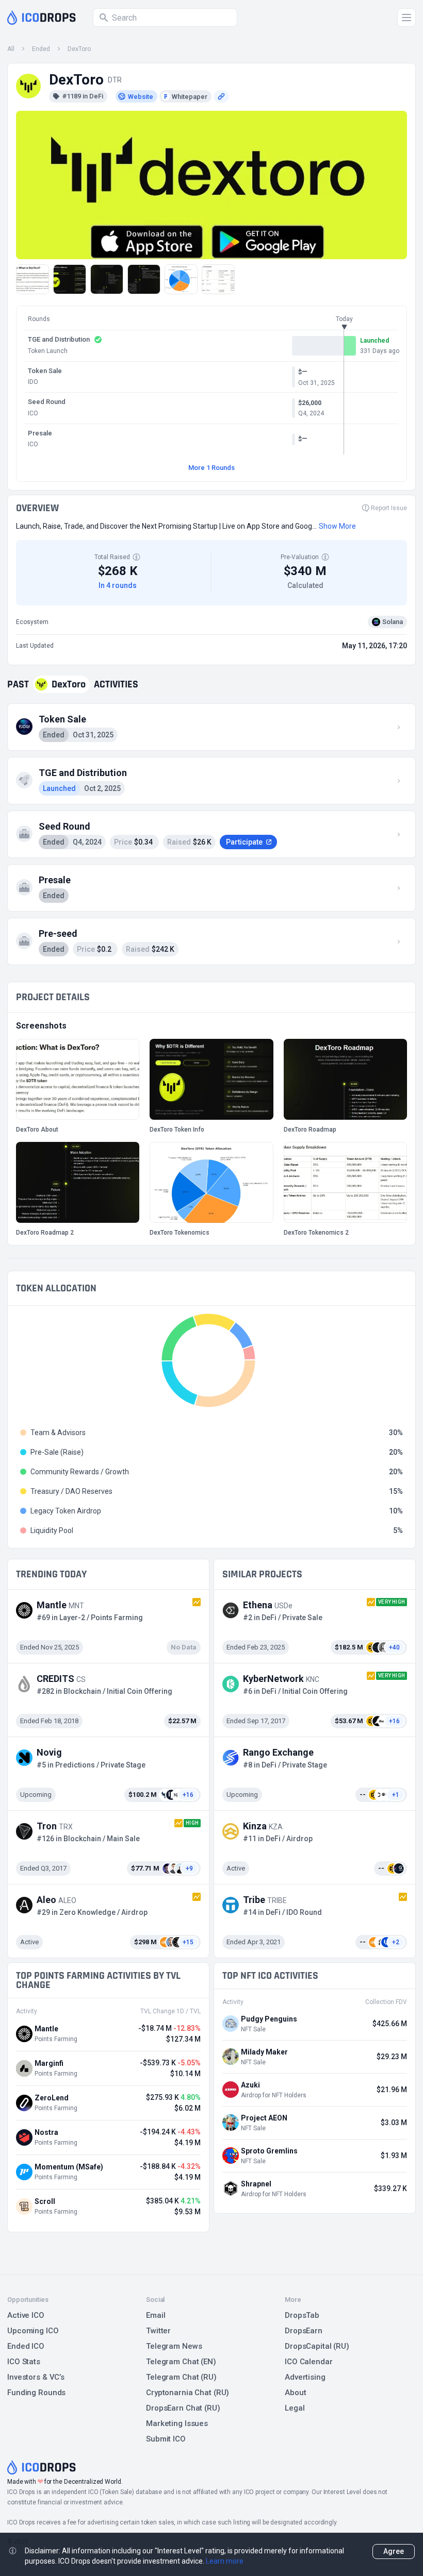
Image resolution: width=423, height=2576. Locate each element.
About (295, 2393)
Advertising (305, 2377)
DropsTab (302, 2315)
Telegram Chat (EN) (181, 2362)
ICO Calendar (309, 2362)
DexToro (79, 49)
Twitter (158, 2331)
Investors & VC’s (36, 2377)
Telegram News (174, 2346)
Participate (244, 842)
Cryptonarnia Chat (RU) (188, 2393)
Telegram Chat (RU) (181, 2377)
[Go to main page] (42, 18)
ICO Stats (24, 2362)
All (11, 49)
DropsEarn (304, 2331)
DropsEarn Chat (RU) (183, 2408)
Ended (41, 49)
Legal (295, 2408)
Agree (394, 2551)
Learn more (225, 2561)
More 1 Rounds (211, 468)
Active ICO (26, 2315)
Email (156, 2315)
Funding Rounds (36, 2393)
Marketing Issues (177, 2423)
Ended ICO (26, 2346)
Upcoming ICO (33, 2331)
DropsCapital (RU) (317, 2346)
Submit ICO (166, 2439)
